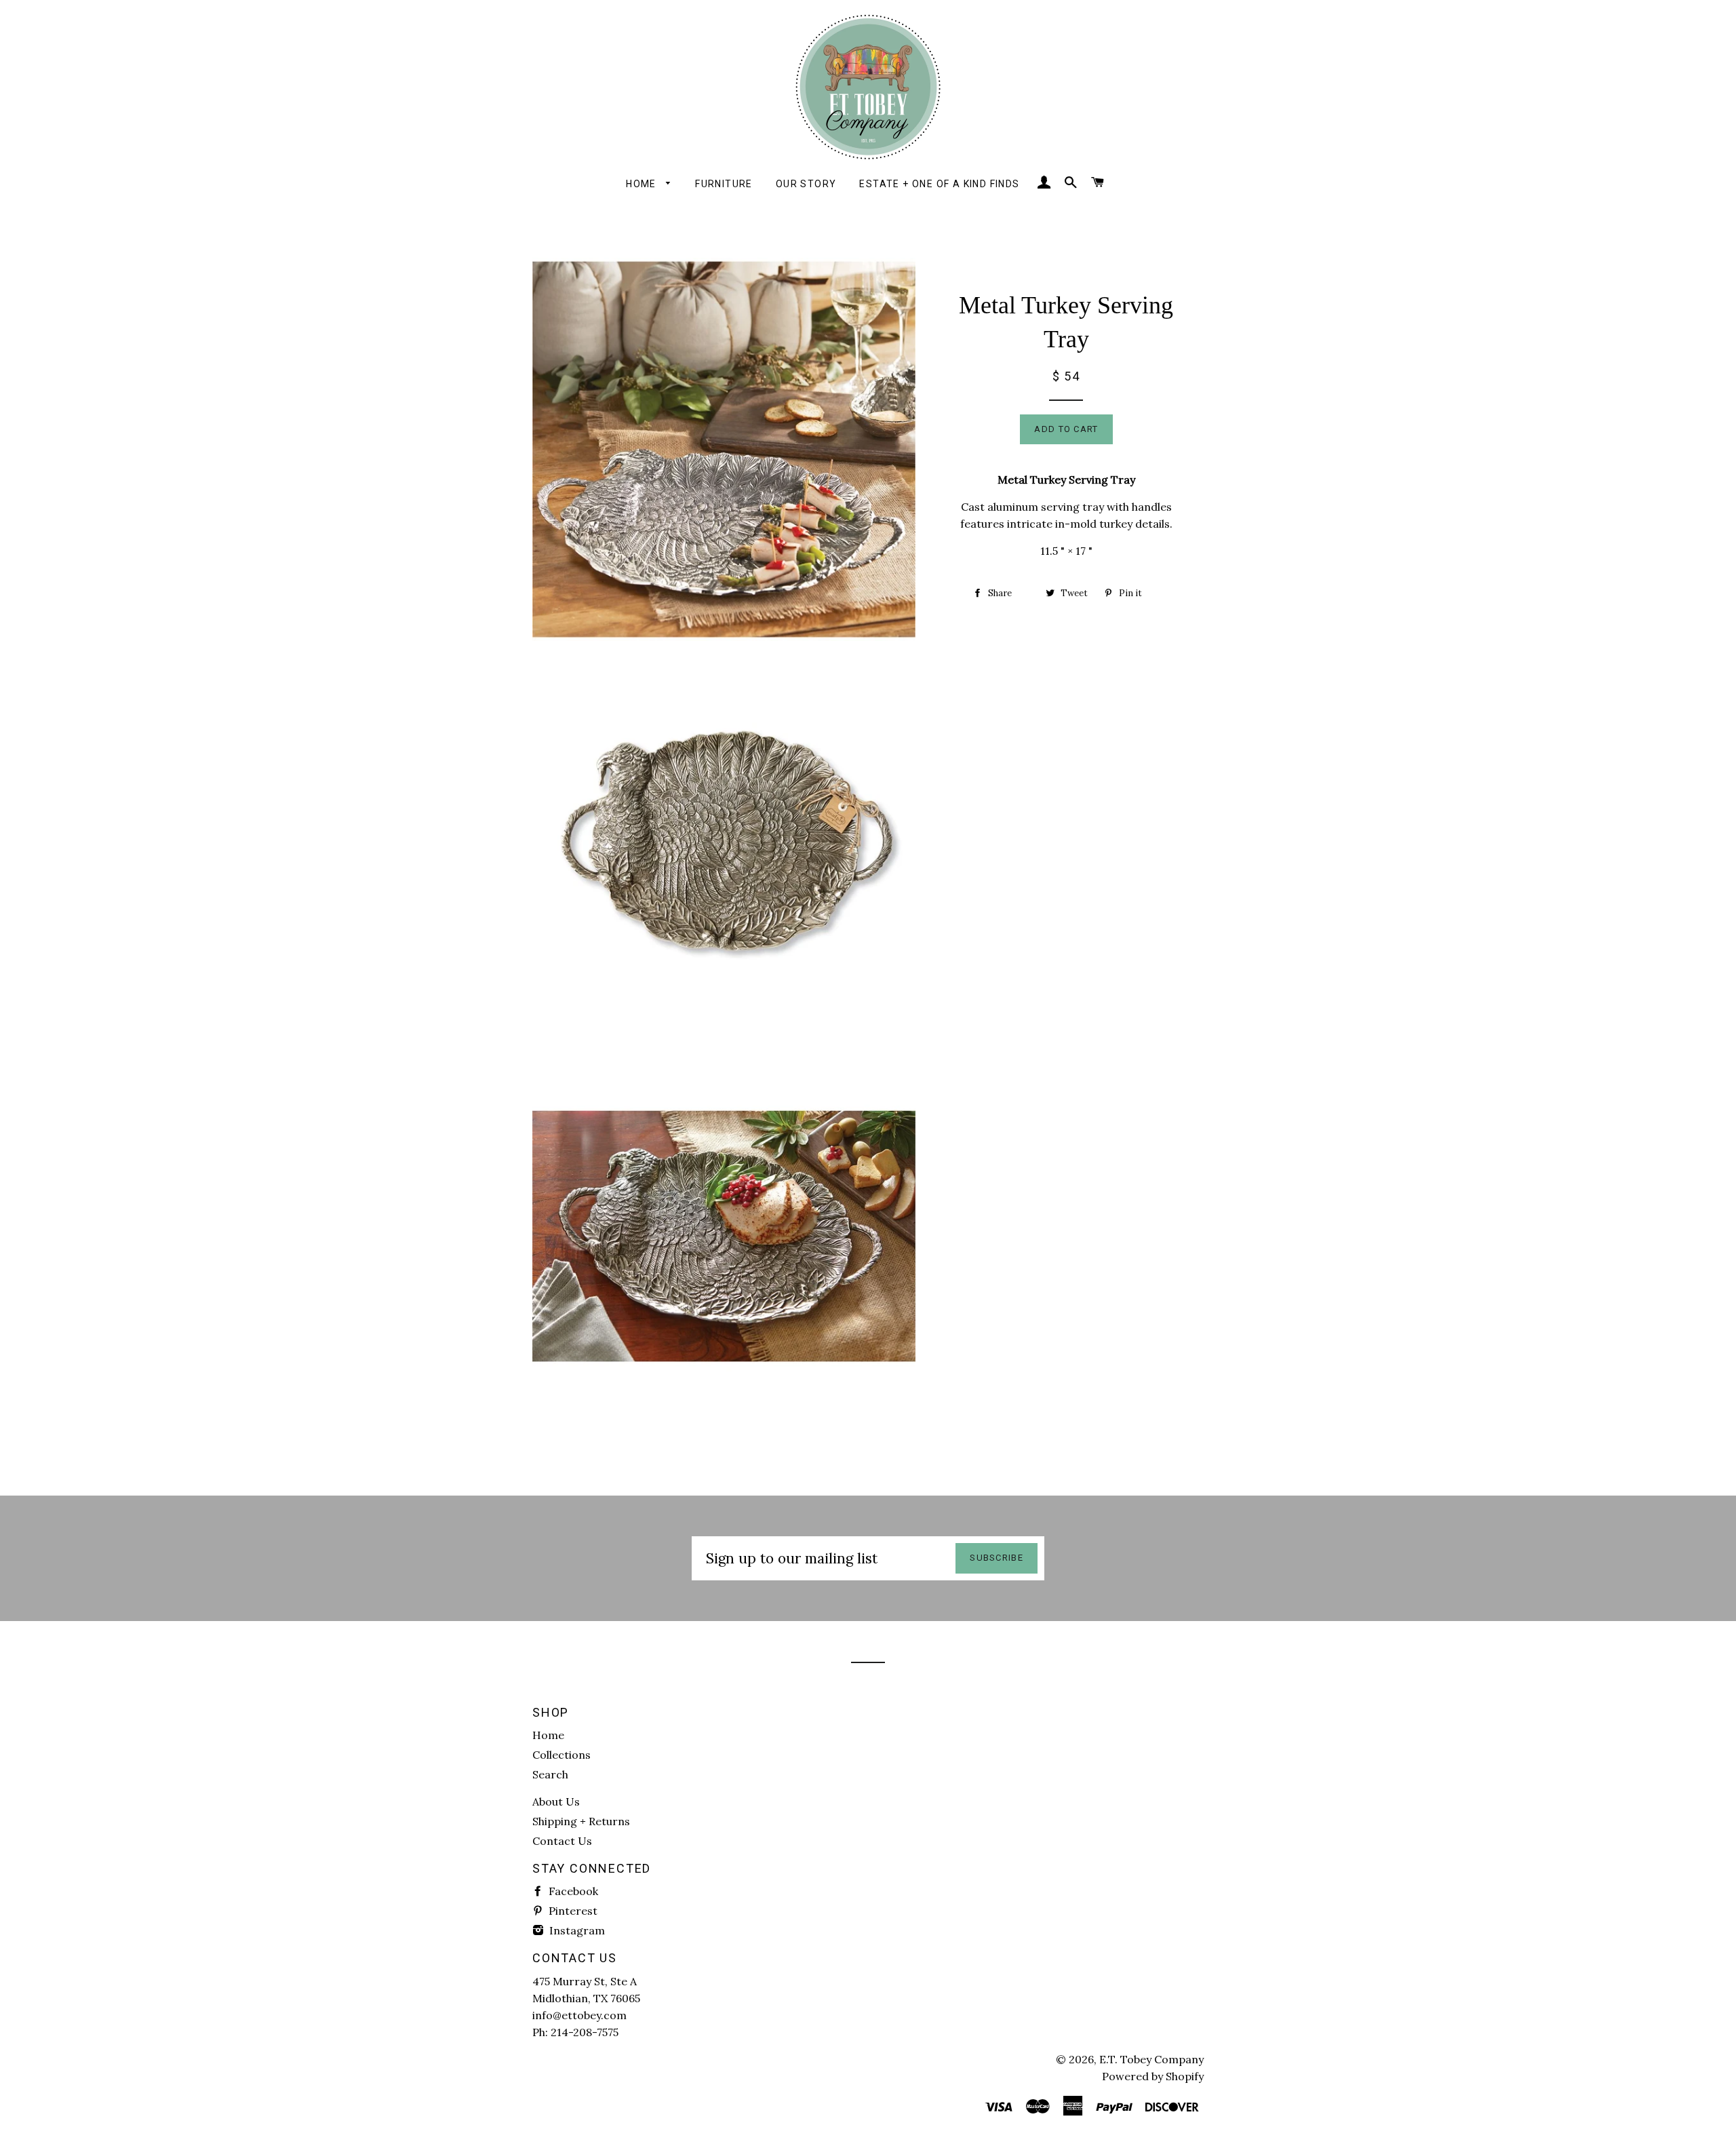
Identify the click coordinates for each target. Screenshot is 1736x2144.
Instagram (576, 1930)
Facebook (572, 1891)
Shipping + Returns (581, 1821)
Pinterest (572, 1911)
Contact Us (562, 1841)
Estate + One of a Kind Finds (939, 184)
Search (550, 1774)
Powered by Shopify (1153, 2076)
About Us (556, 1801)
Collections (561, 1755)
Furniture (724, 184)
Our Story (806, 184)
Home (643, 184)
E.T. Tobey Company (1151, 2059)
